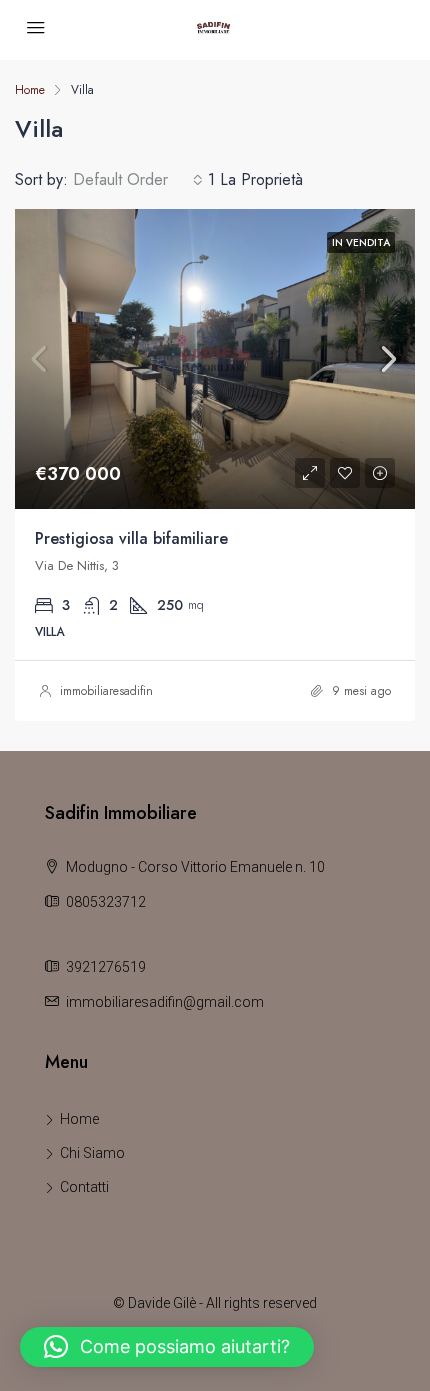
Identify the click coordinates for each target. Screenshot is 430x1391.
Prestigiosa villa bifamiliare (131, 538)
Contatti (84, 1187)
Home (79, 1119)
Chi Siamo (92, 1153)
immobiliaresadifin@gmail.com (165, 1002)
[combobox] (138, 180)
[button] (167, 1347)
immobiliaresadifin (106, 691)
